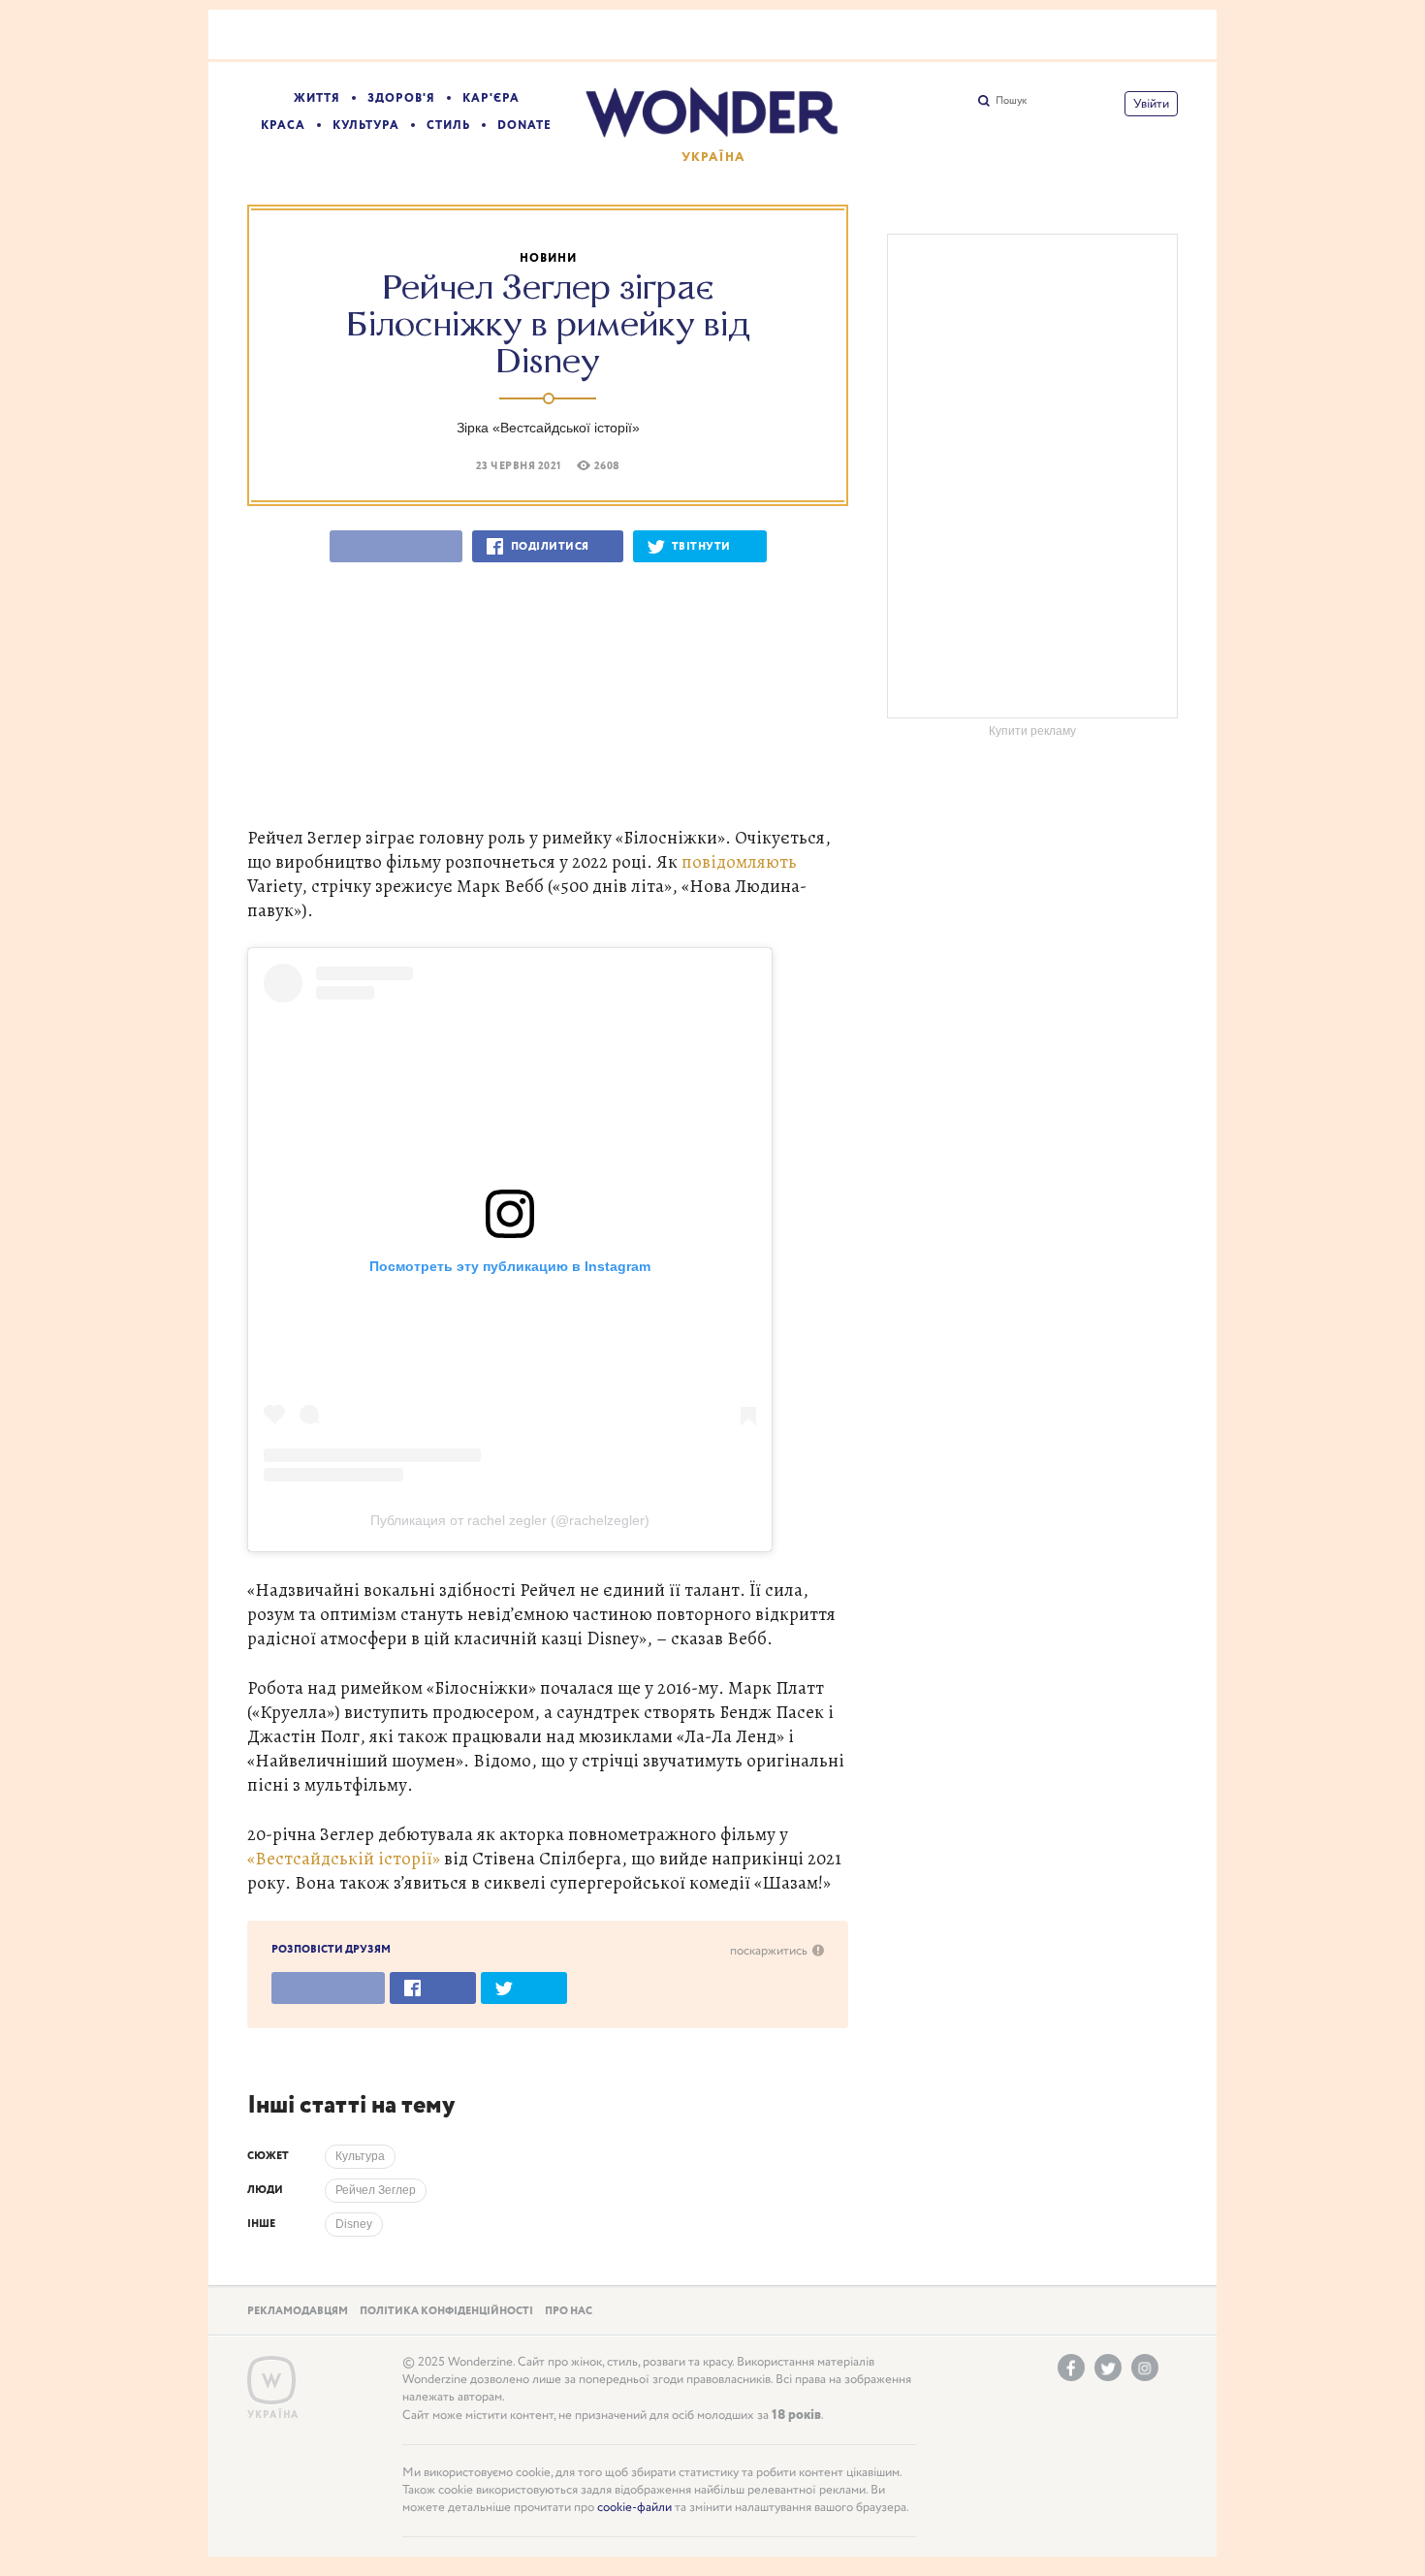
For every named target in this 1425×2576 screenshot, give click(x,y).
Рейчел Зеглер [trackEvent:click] (376, 2190)
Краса (283, 126)
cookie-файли (634, 2508)
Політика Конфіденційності (446, 2311)
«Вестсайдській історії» (344, 1858)
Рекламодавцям (298, 2311)
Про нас (569, 2311)
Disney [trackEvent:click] (354, 2224)
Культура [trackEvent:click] (360, 2156)
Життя (317, 98)
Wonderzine (271, 2381)
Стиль (448, 126)
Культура (366, 126)
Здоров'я (401, 98)
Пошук (1011, 101)
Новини (548, 258)
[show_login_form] (1151, 104)
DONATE (524, 126)
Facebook (1071, 2368)
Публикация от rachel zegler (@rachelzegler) (510, 1520)
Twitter (1108, 2368)
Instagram (1145, 2368)
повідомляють (739, 861)
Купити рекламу (1032, 731)
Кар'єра (491, 98)
